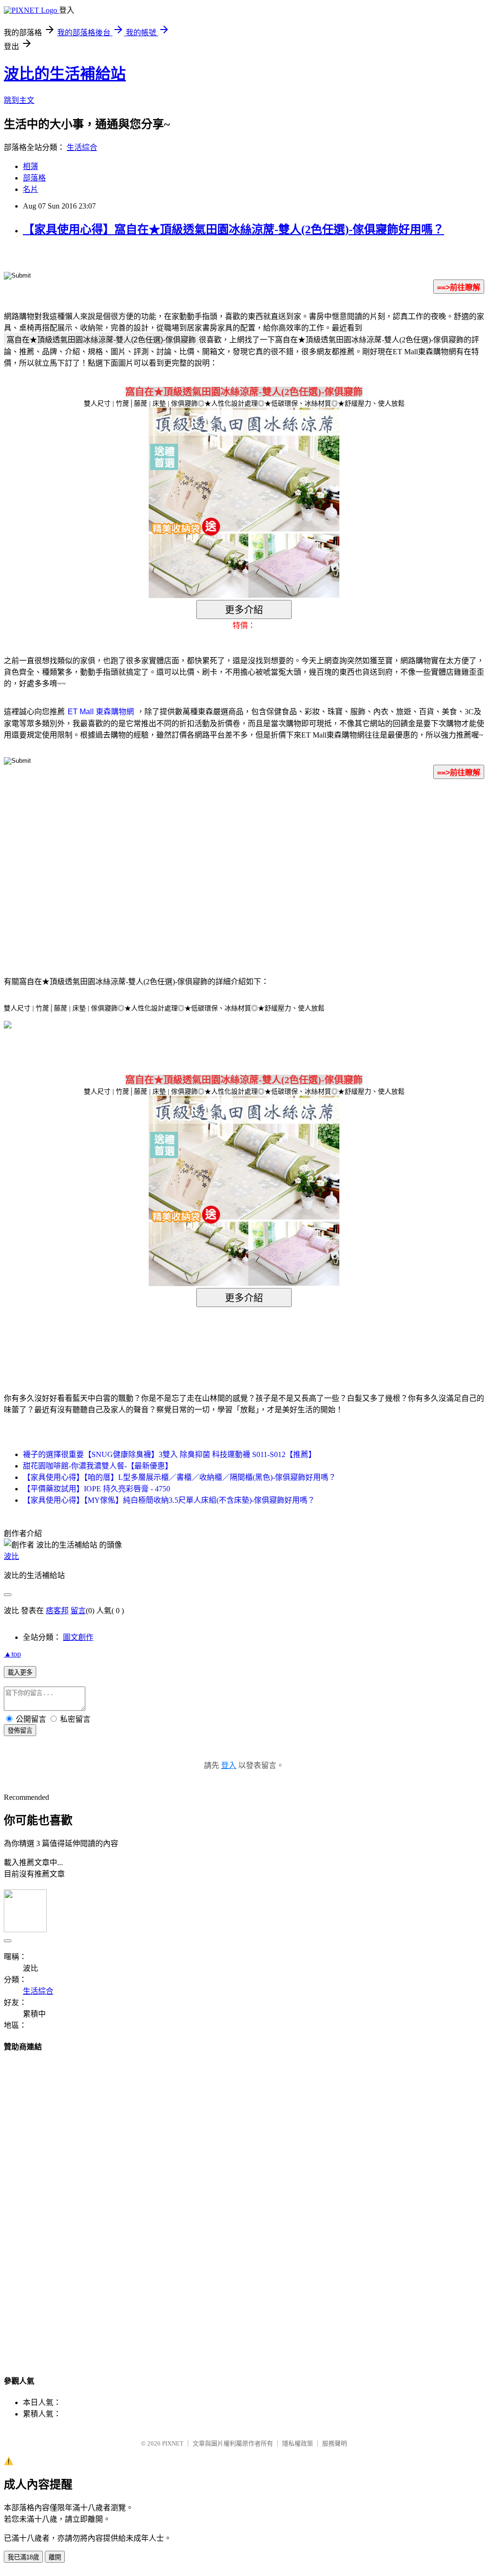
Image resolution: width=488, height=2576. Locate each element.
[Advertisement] (163, 863)
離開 (55, 2557)
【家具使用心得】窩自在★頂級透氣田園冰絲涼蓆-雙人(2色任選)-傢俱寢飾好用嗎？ (234, 230)
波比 (11, 1556)
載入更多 (20, 1672)
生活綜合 (82, 147)
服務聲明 (335, 2443)
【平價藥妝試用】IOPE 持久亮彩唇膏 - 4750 (97, 1489)
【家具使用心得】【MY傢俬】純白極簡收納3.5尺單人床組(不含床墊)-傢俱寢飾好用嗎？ (169, 1500)
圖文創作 (78, 1637)
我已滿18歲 (23, 2557)
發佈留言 (20, 1731)
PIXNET (173, 2443)
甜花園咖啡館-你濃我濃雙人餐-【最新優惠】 (98, 1466)
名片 (30, 189)
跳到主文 (19, 100)
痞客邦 (57, 1611)
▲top (12, 1654)
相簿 (30, 166)
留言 (78, 1611)
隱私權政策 (298, 2443)
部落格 (34, 178)
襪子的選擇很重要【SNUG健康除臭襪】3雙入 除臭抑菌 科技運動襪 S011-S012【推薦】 (169, 1454)
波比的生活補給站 (65, 74)
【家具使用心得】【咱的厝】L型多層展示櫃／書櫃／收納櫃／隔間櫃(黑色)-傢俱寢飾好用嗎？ (179, 1477)
